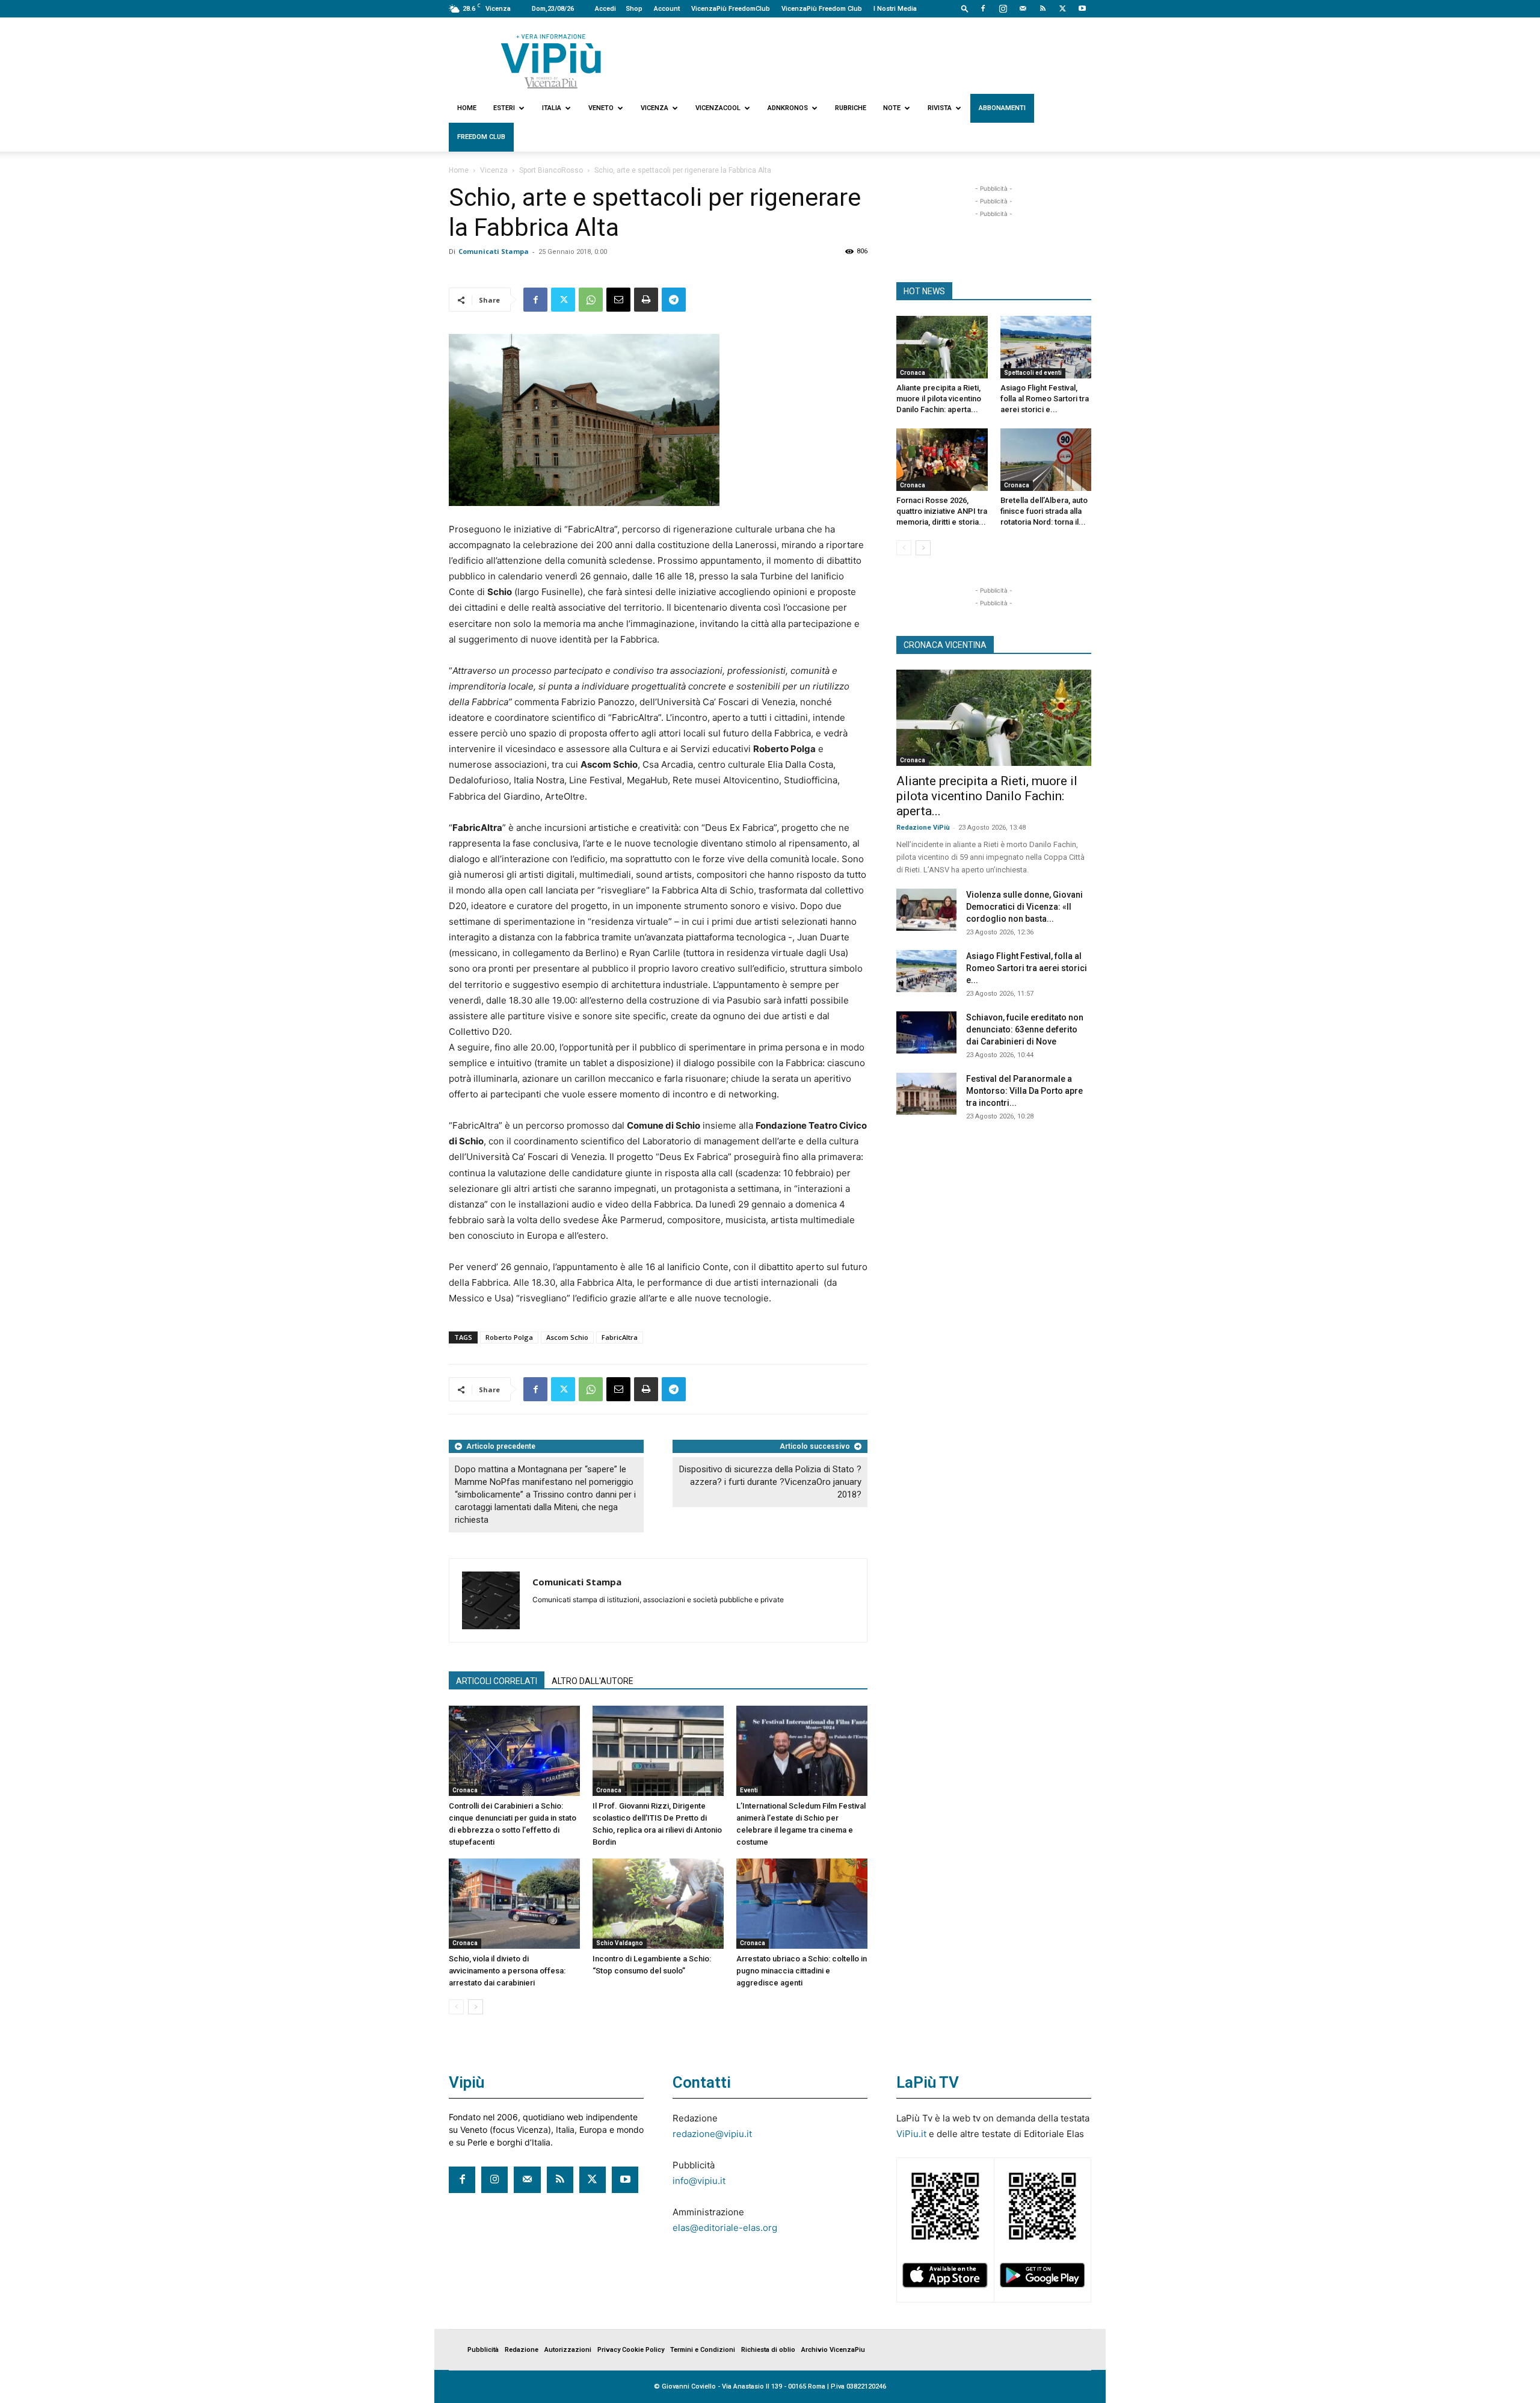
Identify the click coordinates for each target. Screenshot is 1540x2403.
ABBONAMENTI (1002, 108)
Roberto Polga (509, 1337)
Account (667, 9)
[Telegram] (674, 300)
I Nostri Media (895, 9)
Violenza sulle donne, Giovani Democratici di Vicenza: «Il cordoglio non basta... (1024, 907)
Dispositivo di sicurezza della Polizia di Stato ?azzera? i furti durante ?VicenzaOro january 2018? (770, 1482)
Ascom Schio (567, 1337)
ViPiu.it (911, 2134)
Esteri (504, 108)
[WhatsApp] (591, 300)
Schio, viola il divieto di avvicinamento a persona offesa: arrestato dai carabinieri (507, 1971)
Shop (634, 9)
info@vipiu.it (699, 2181)
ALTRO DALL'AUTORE (593, 1681)
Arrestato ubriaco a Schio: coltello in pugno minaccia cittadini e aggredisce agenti (802, 1971)
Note (892, 108)
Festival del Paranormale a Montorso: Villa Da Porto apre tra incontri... (1024, 1091)
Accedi (605, 9)
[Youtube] (1082, 8)
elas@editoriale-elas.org (725, 2228)
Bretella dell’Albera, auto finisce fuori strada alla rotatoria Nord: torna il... (1044, 511)
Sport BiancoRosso (551, 170)
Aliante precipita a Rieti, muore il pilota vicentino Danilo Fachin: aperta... (939, 399)
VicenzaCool (718, 108)
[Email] (618, 300)
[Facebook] (983, 8)
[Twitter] (1062, 8)
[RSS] (1043, 8)
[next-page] (476, 2007)
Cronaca (465, 1790)
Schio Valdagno (620, 1943)
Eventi (749, 1790)
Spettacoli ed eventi (1033, 373)
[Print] (646, 300)
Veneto (601, 108)
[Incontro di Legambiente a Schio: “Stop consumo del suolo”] (658, 1904)
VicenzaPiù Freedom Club (822, 9)
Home (467, 108)
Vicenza (654, 108)
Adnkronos (788, 108)
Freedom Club (481, 137)
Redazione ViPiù (923, 828)
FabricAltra (620, 1337)
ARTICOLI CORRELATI (497, 1681)
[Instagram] (1003, 8)
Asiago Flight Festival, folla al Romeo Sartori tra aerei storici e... (1045, 399)
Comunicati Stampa (494, 251)
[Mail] (1023, 8)
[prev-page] (456, 2007)
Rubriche (851, 108)
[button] (965, 8)
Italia (552, 108)
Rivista (940, 108)
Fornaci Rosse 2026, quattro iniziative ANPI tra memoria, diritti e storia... (942, 511)
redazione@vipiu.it (712, 2134)
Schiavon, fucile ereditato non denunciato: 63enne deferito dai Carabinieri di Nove (1025, 1029)
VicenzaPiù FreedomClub (731, 9)
